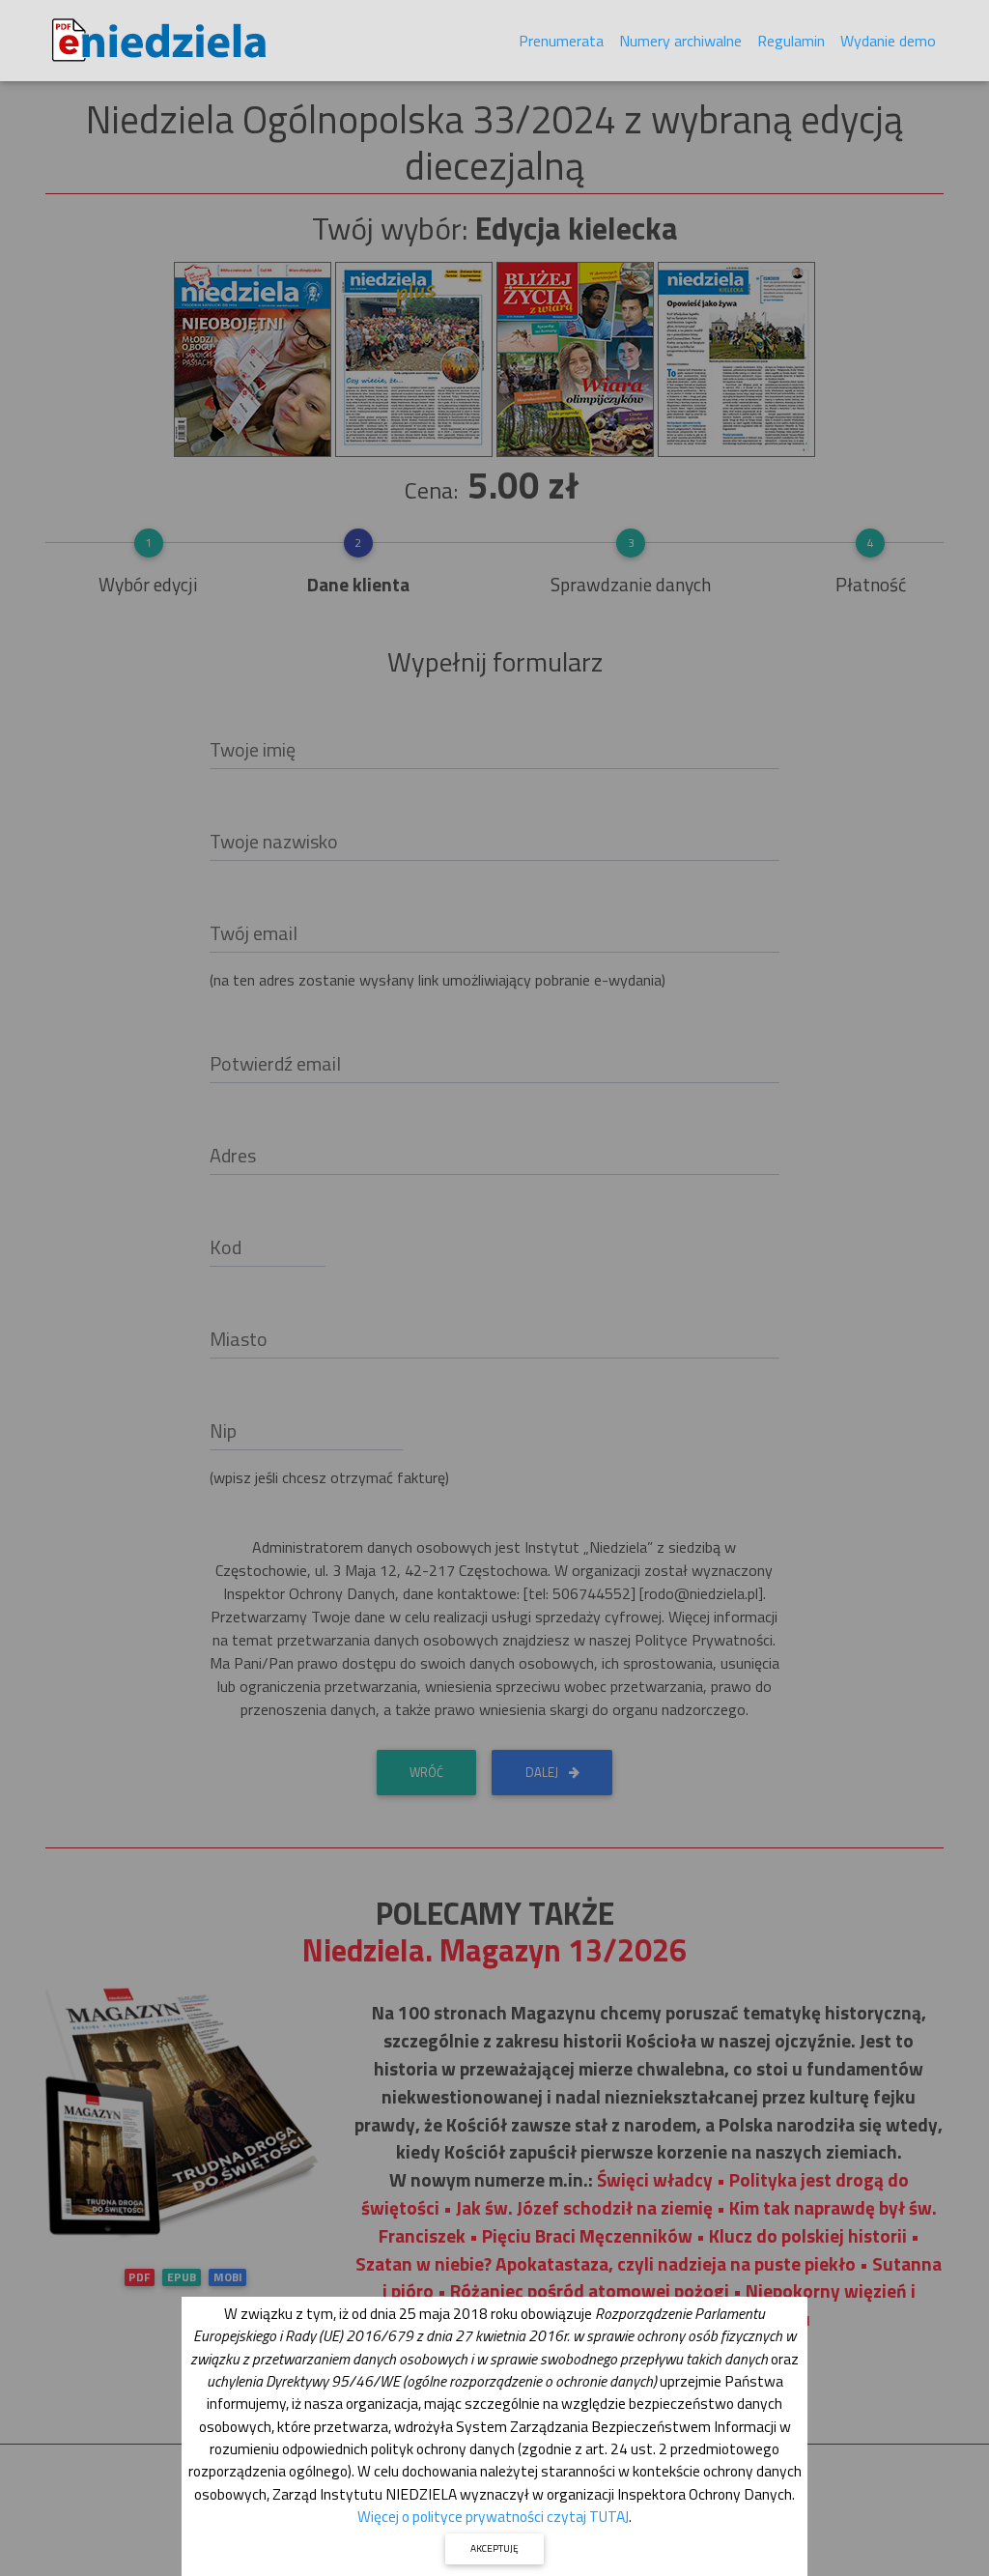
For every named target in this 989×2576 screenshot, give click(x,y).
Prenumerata (561, 41)
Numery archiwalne (680, 41)
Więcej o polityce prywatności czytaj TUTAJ (493, 2516)
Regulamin (791, 41)
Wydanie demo (888, 41)
